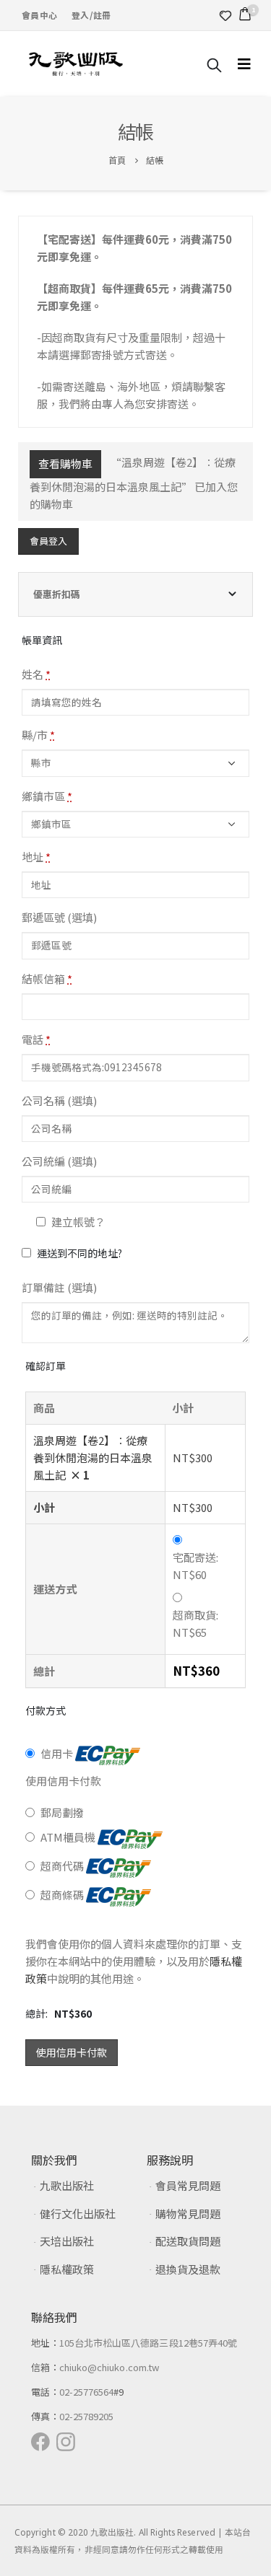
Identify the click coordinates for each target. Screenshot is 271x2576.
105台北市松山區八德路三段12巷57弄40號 (149, 2343)
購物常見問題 (188, 2214)
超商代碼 (63, 1866)
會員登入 (48, 541)
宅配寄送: (195, 1566)
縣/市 (38, 735)
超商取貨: (195, 1623)
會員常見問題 (188, 2185)
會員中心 (39, 15)
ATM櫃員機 (69, 1837)
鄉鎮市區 (47, 796)
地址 (36, 857)
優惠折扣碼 (57, 594)
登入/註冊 (91, 15)
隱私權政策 (67, 2269)
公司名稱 (59, 1100)
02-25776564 (87, 2392)
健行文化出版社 (78, 2214)
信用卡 (58, 1753)
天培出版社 (67, 2241)
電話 (36, 1039)
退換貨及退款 (188, 2269)
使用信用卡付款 (72, 2052)
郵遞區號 (59, 917)
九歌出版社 (67, 2185)
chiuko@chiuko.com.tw (109, 2367)
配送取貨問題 (188, 2241)
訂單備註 (59, 1287)
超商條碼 (63, 1895)
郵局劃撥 (62, 1812)
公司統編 (59, 1161)
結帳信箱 (47, 979)
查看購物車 (65, 463)
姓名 (36, 674)
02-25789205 (87, 2416)
